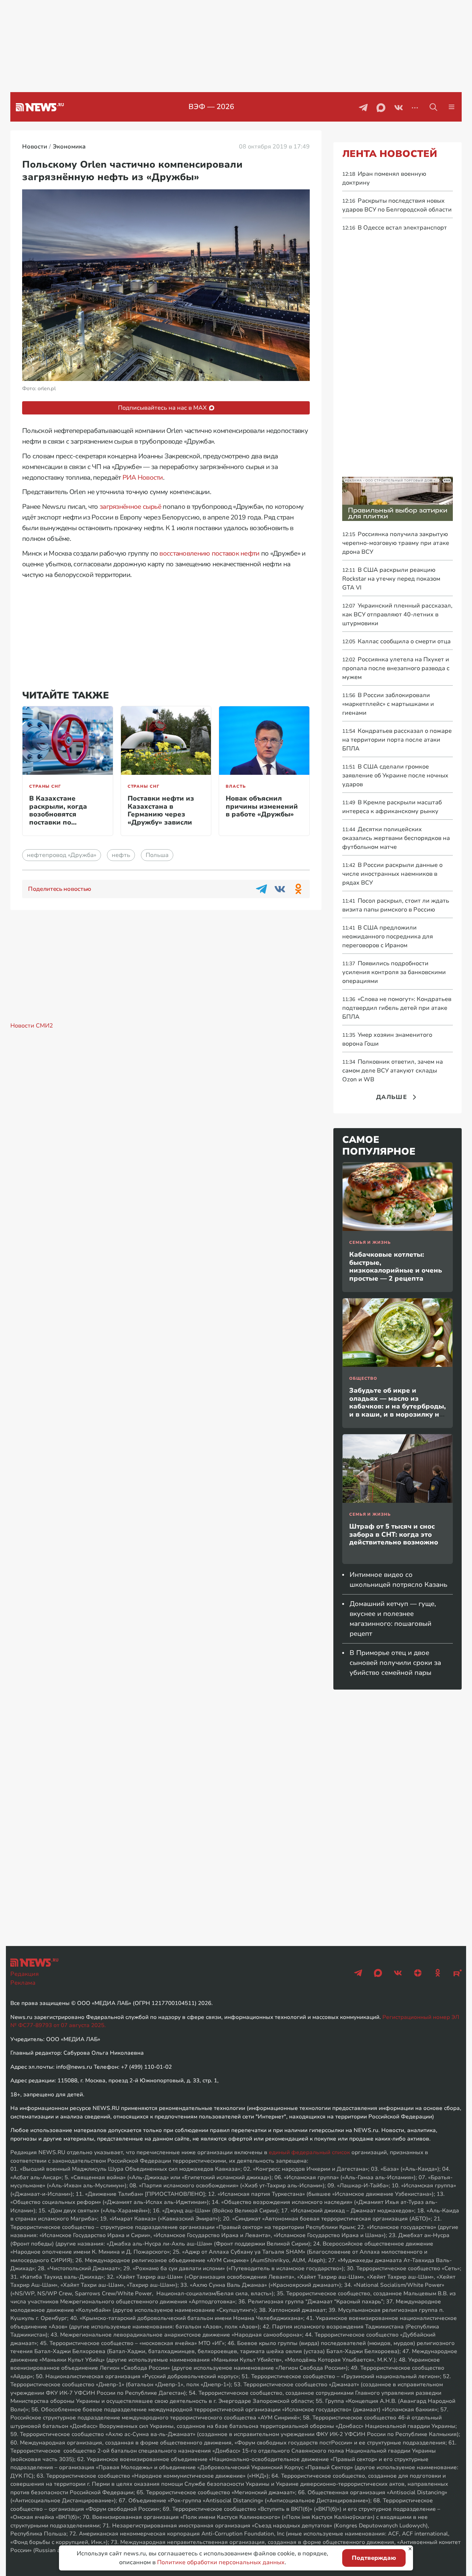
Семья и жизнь (370, 1242)
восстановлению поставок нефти (209, 553)
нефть (121, 855)
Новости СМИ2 (32, 1026)
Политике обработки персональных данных (221, 2562)
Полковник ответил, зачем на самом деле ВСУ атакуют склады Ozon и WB (393, 1071)
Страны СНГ (45, 786)
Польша (157, 855)
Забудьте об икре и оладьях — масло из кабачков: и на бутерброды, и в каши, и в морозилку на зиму (398, 1406)
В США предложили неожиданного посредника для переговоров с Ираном (388, 937)
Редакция (25, 1974)
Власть (236, 786)
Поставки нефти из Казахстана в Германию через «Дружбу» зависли (161, 810)
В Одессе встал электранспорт (395, 228)
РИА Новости (143, 477)
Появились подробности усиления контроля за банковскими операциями (394, 972)
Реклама (23, 1983)
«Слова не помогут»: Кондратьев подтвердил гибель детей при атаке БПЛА (397, 1008)
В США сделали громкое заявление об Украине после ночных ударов (395, 776)
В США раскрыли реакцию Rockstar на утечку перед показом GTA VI (391, 579)
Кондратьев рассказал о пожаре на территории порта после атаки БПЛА (397, 740)
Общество (363, 1378)
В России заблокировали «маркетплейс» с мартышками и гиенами (388, 704)
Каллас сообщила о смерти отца (396, 641)
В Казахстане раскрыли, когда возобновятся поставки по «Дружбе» (58, 814)
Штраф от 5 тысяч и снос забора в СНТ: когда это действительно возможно (394, 1534)
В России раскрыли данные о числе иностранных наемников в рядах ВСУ (392, 874)
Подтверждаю (374, 2558)
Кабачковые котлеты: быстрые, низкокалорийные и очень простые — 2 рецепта (396, 1266)
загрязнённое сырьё (130, 507)
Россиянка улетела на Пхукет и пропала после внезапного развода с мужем (396, 668)
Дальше (392, 1097)
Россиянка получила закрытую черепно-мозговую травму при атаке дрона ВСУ (396, 543)
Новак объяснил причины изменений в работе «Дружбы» (262, 806)
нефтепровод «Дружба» (62, 855)
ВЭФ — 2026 (211, 107)
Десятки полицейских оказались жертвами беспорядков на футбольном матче (396, 838)
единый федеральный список (309, 2152)
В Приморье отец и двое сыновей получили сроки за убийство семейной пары (395, 1663)
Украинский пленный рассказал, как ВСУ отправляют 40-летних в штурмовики (397, 615)
